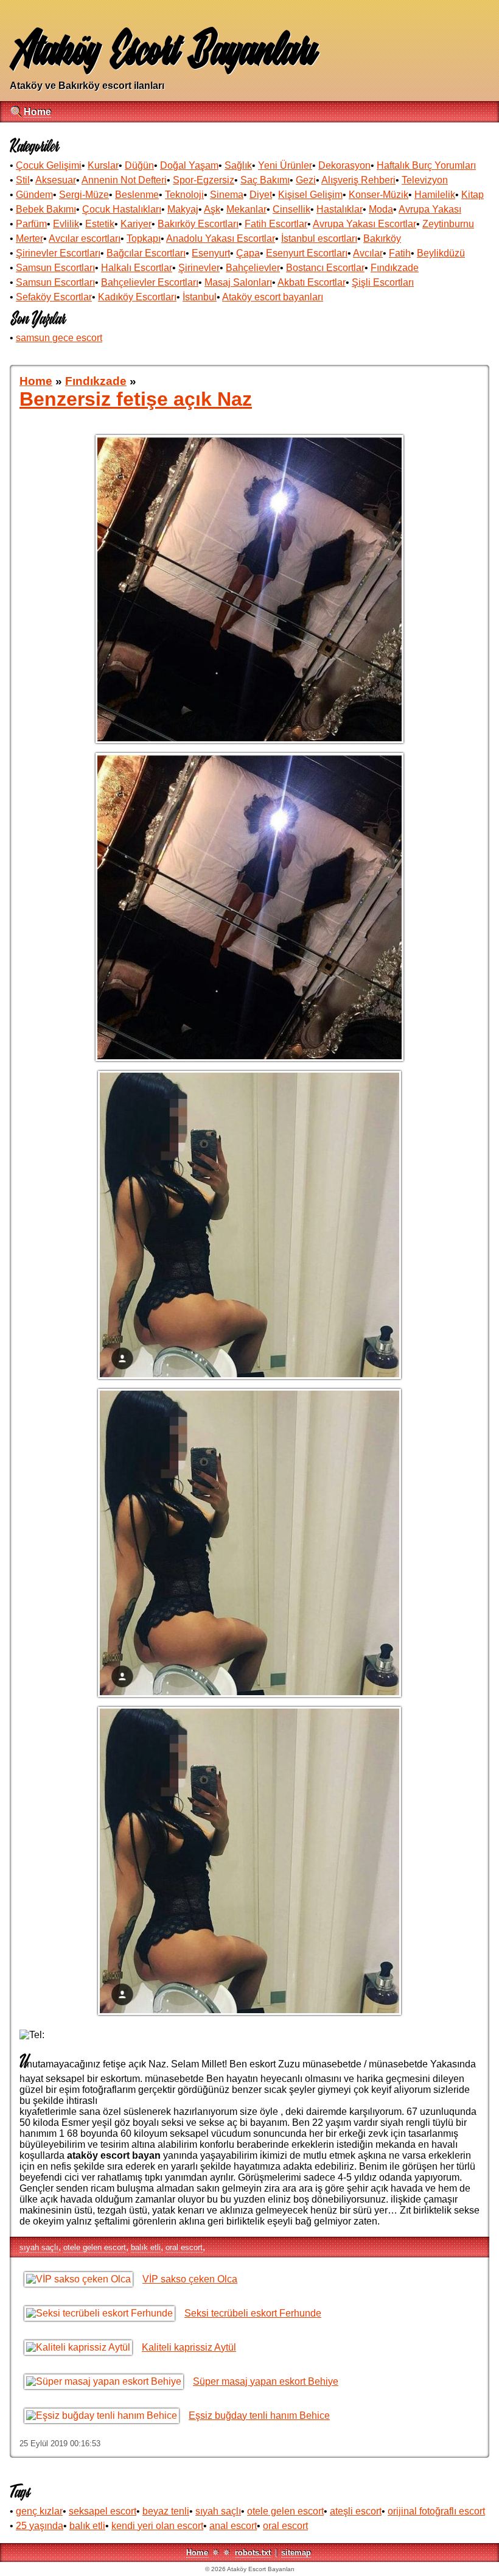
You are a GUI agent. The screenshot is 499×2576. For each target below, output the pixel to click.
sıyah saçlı (39, 2247)
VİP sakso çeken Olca (190, 2279)
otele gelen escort (95, 2247)
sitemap (296, 2553)
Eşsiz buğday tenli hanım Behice (259, 2415)
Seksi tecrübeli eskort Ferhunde (253, 2313)
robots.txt (253, 2553)
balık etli (146, 2247)
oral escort (184, 2247)
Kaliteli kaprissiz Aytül (189, 2347)
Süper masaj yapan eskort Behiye (266, 2381)
